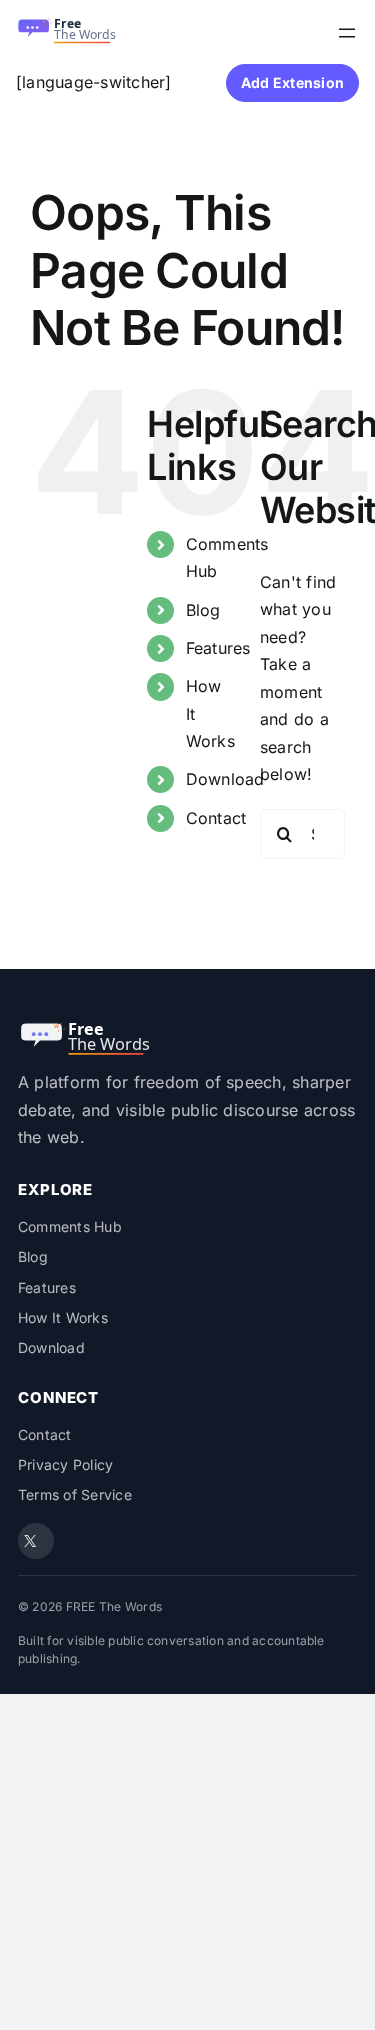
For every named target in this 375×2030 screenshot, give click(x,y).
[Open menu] (347, 33)
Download (225, 779)
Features (218, 648)
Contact (216, 818)
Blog (203, 610)
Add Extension (292, 82)
